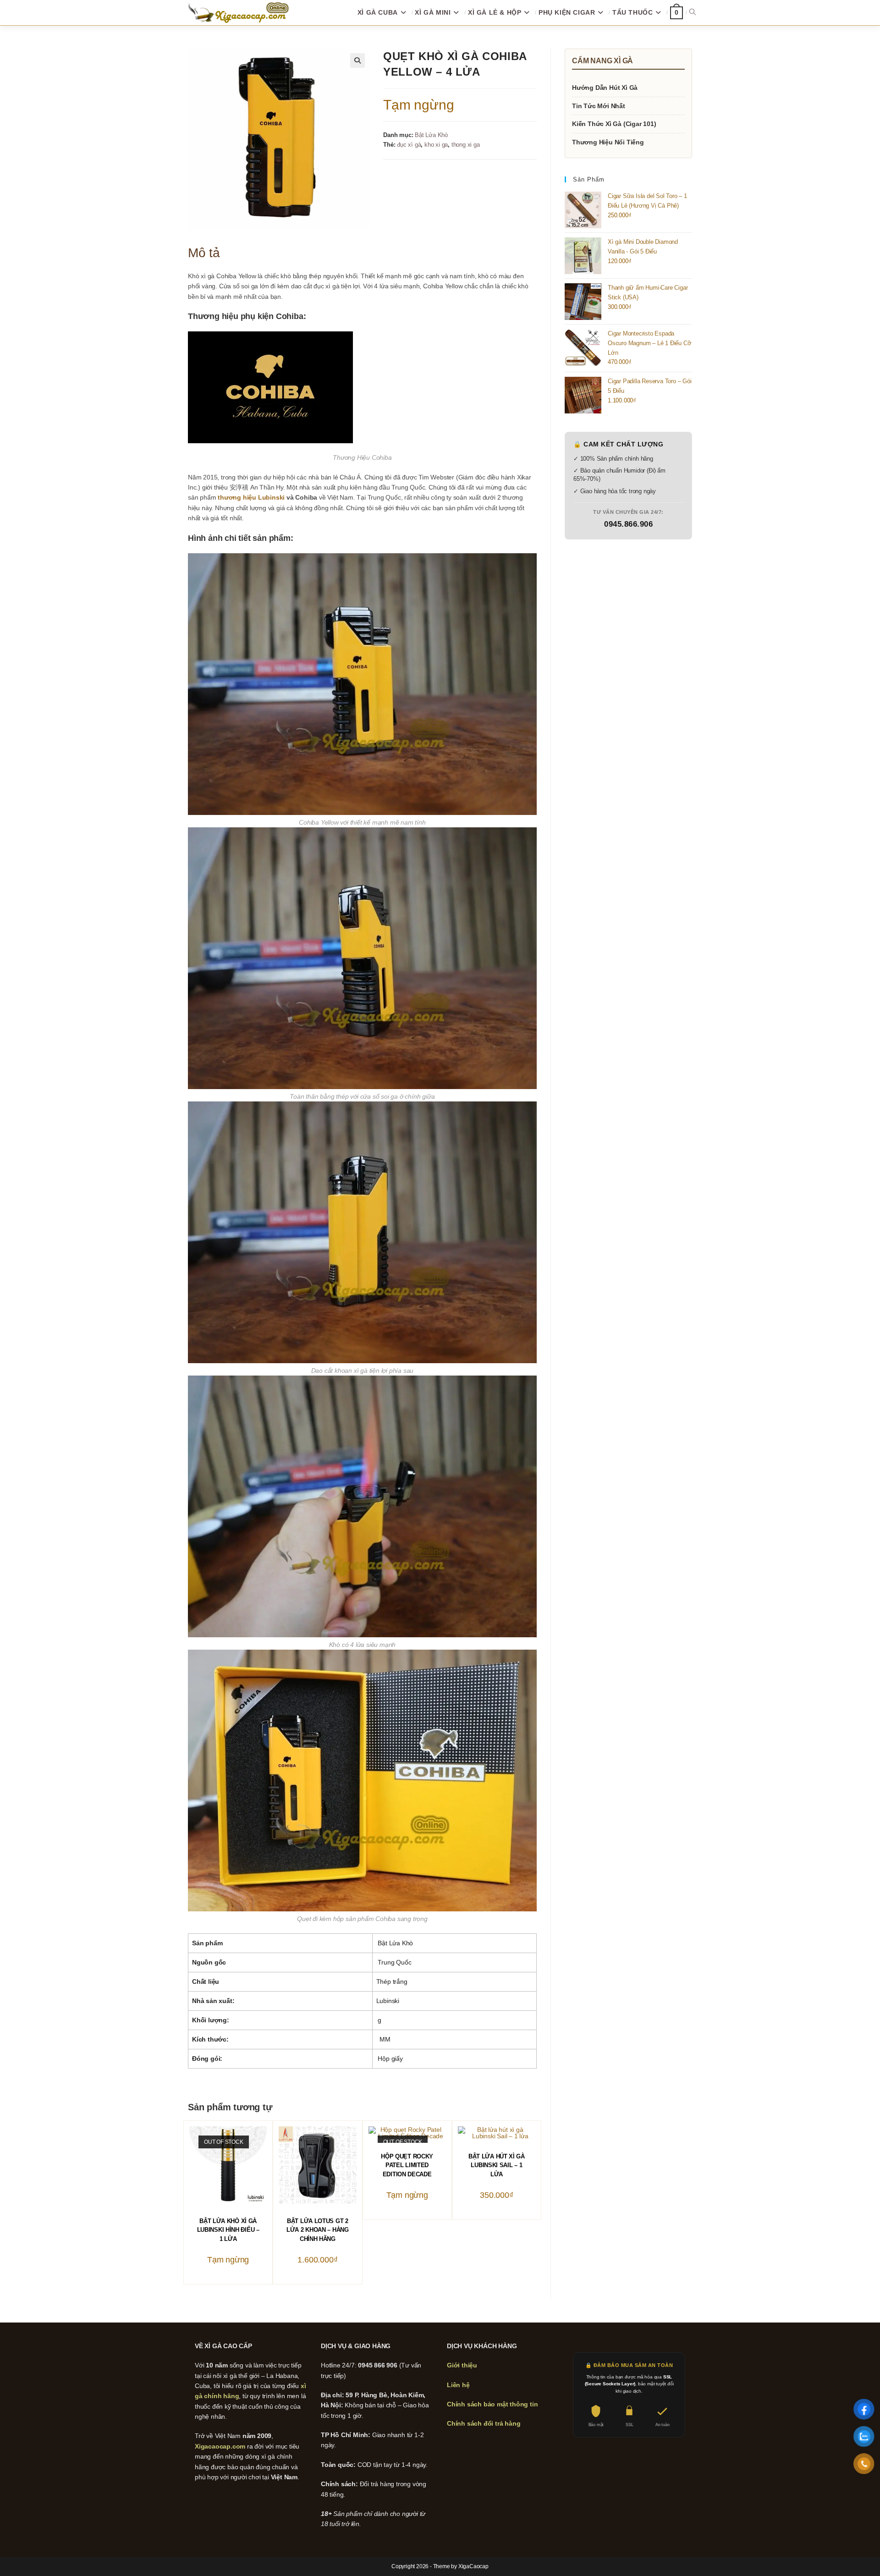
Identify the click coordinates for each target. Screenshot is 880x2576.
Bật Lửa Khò (431, 135)
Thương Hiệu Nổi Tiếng (608, 142)
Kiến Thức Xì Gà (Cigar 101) (614, 124)
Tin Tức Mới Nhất (599, 106)
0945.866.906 (628, 524)
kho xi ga (436, 145)
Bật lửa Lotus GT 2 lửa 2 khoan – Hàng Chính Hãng (318, 2230)
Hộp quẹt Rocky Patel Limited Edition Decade (407, 2165)
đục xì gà (409, 145)
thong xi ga (466, 145)
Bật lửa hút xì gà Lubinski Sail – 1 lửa (497, 2165)
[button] (357, 61)
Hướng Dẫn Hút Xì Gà (605, 88)
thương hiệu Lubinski (251, 497)
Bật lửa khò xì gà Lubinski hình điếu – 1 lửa (228, 2230)
